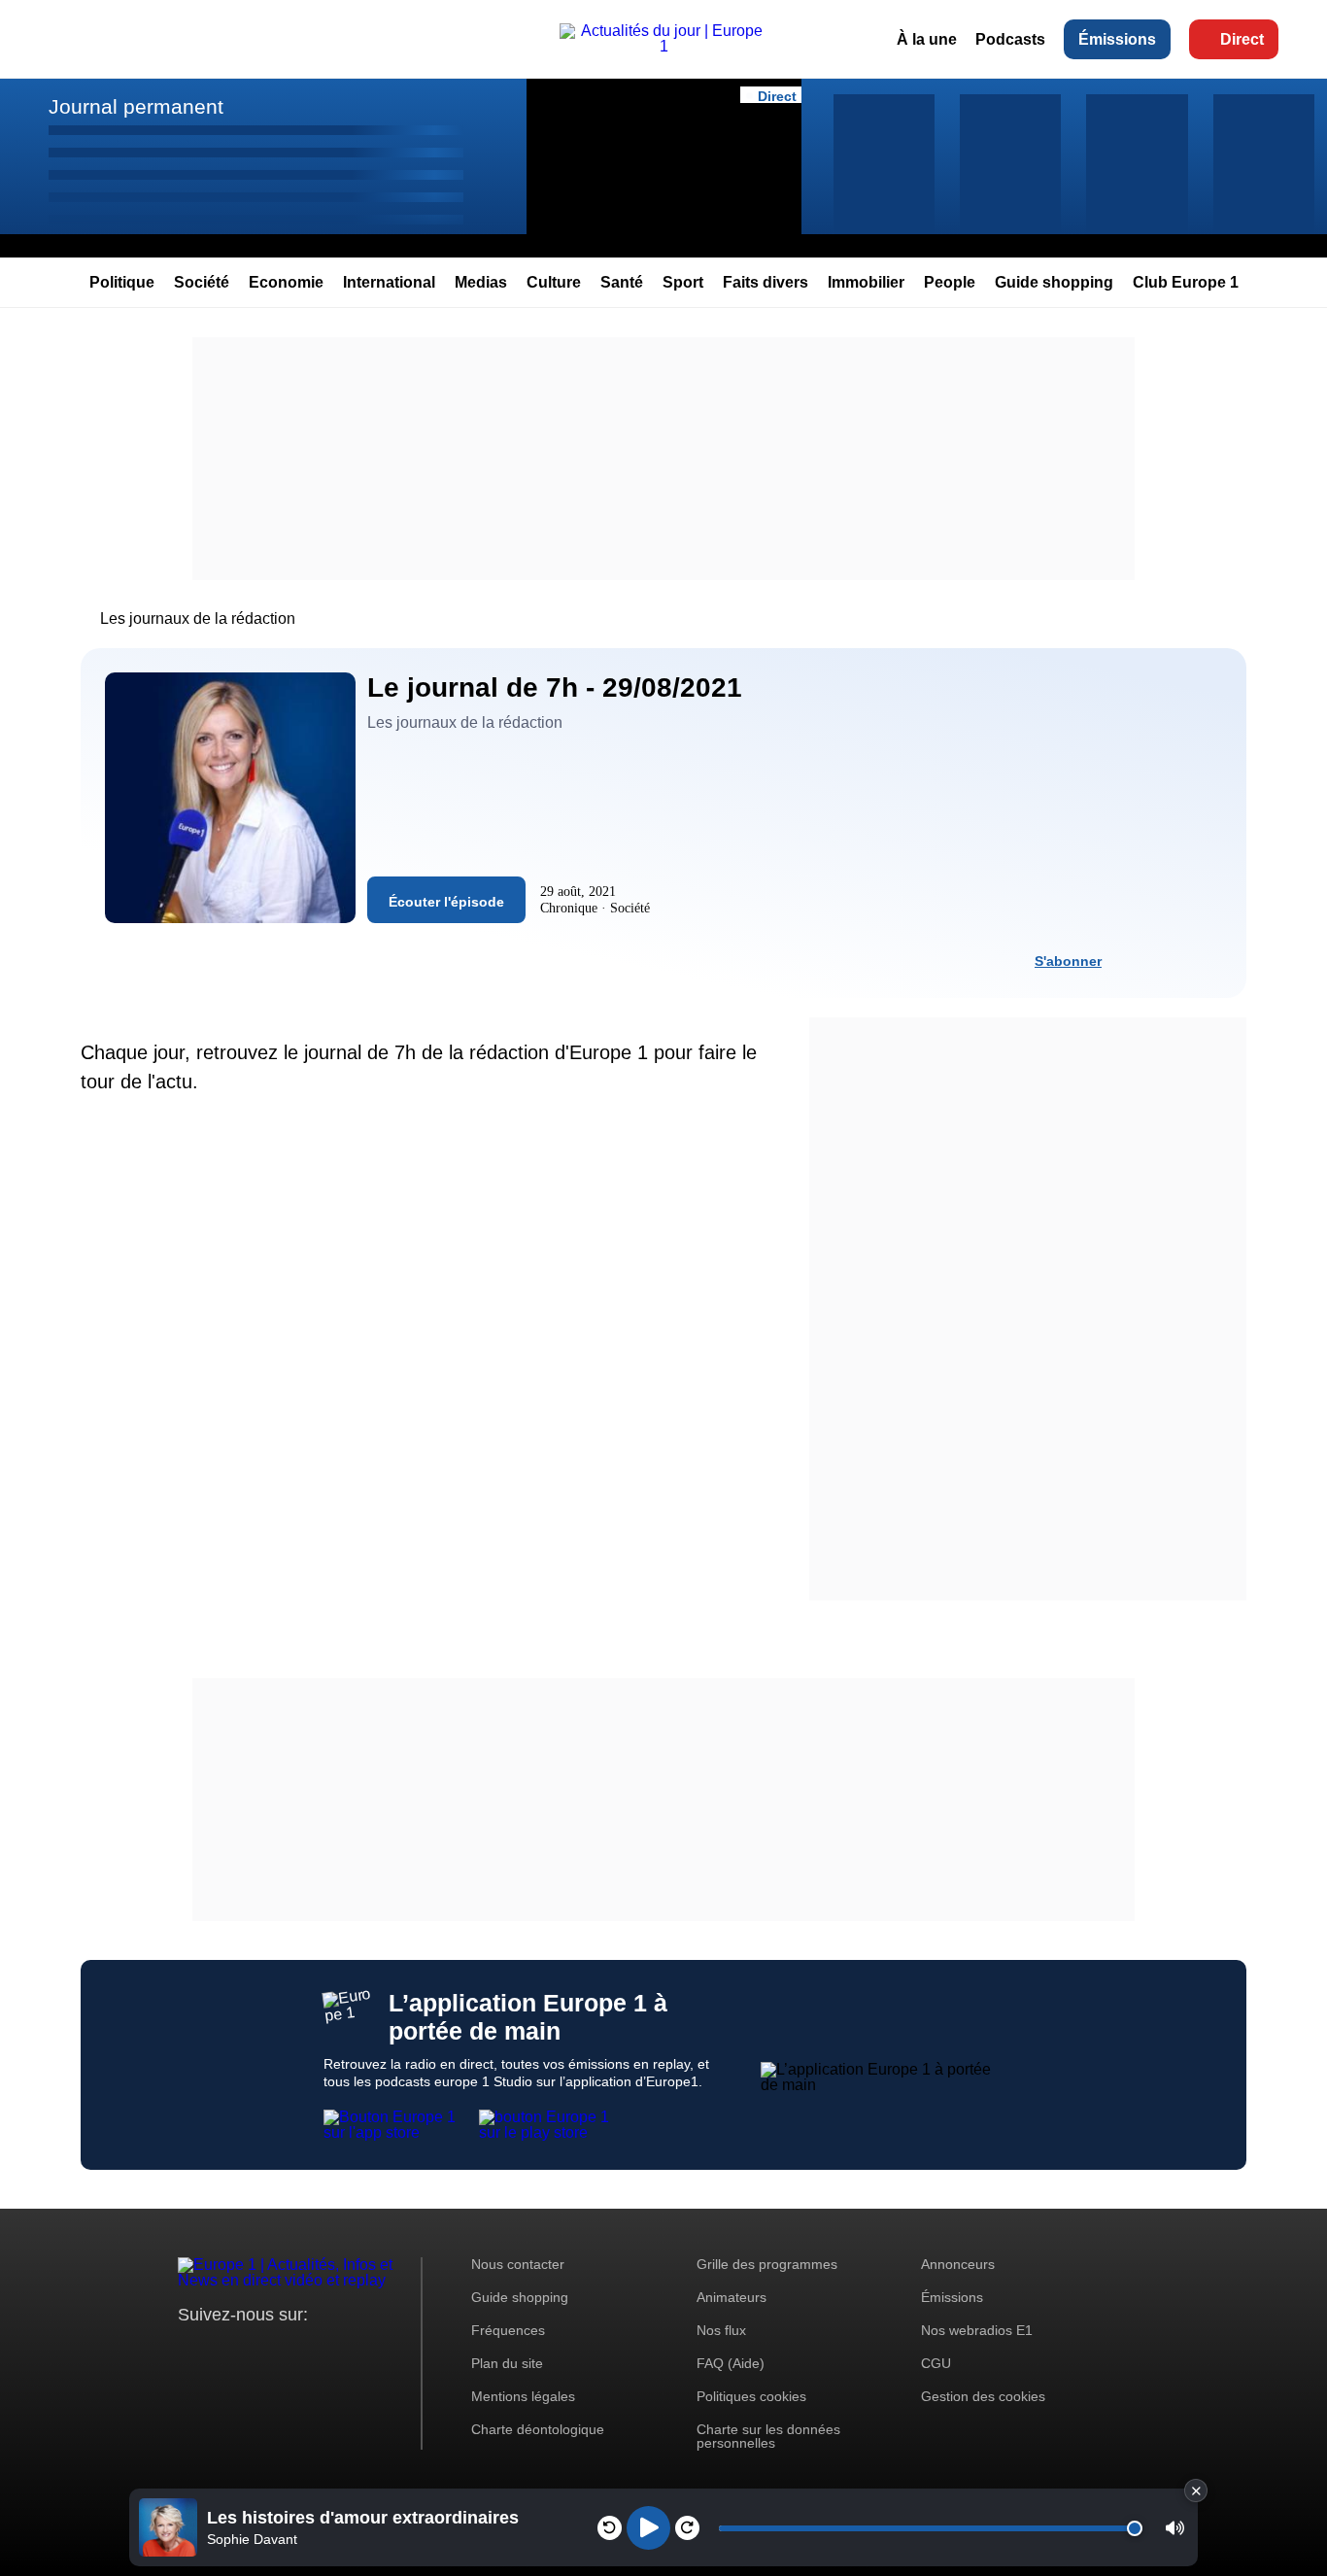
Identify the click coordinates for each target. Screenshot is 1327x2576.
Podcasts (1010, 39)
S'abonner (1068, 961)
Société (202, 282)
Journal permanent (136, 106)
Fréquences (508, 2330)
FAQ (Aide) (731, 2363)
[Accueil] (663, 46)
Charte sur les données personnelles (768, 2436)
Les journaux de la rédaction (198, 618)
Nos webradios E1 (977, 2330)
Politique (122, 282)
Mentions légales (523, 2396)
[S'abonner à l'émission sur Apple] (1207, 961)
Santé (622, 282)
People (950, 282)
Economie (286, 282)
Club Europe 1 (1186, 282)
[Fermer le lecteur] (1196, 2490)
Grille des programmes (767, 2264)
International (389, 282)
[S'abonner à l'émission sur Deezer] (1172, 961)
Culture (554, 282)
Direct (1242, 39)
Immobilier (866, 282)
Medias (481, 282)
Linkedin (355, 2351)
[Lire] (648, 2528)
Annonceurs (958, 2264)
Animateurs (732, 2297)
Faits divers (766, 282)
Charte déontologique (538, 2429)
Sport (683, 282)
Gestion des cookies (983, 2396)
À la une (927, 39)
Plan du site (507, 2363)
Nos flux (721, 2330)
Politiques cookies (751, 2396)
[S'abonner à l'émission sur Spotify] (1137, 961)
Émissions (1117, 39)
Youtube (289, 2351)
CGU (936, 2363)
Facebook (256, 2351)
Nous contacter (518, 2264)
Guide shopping (1054, 282)
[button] (1175, 2528)
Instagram (223, 2351)
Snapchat (322, 2351)
